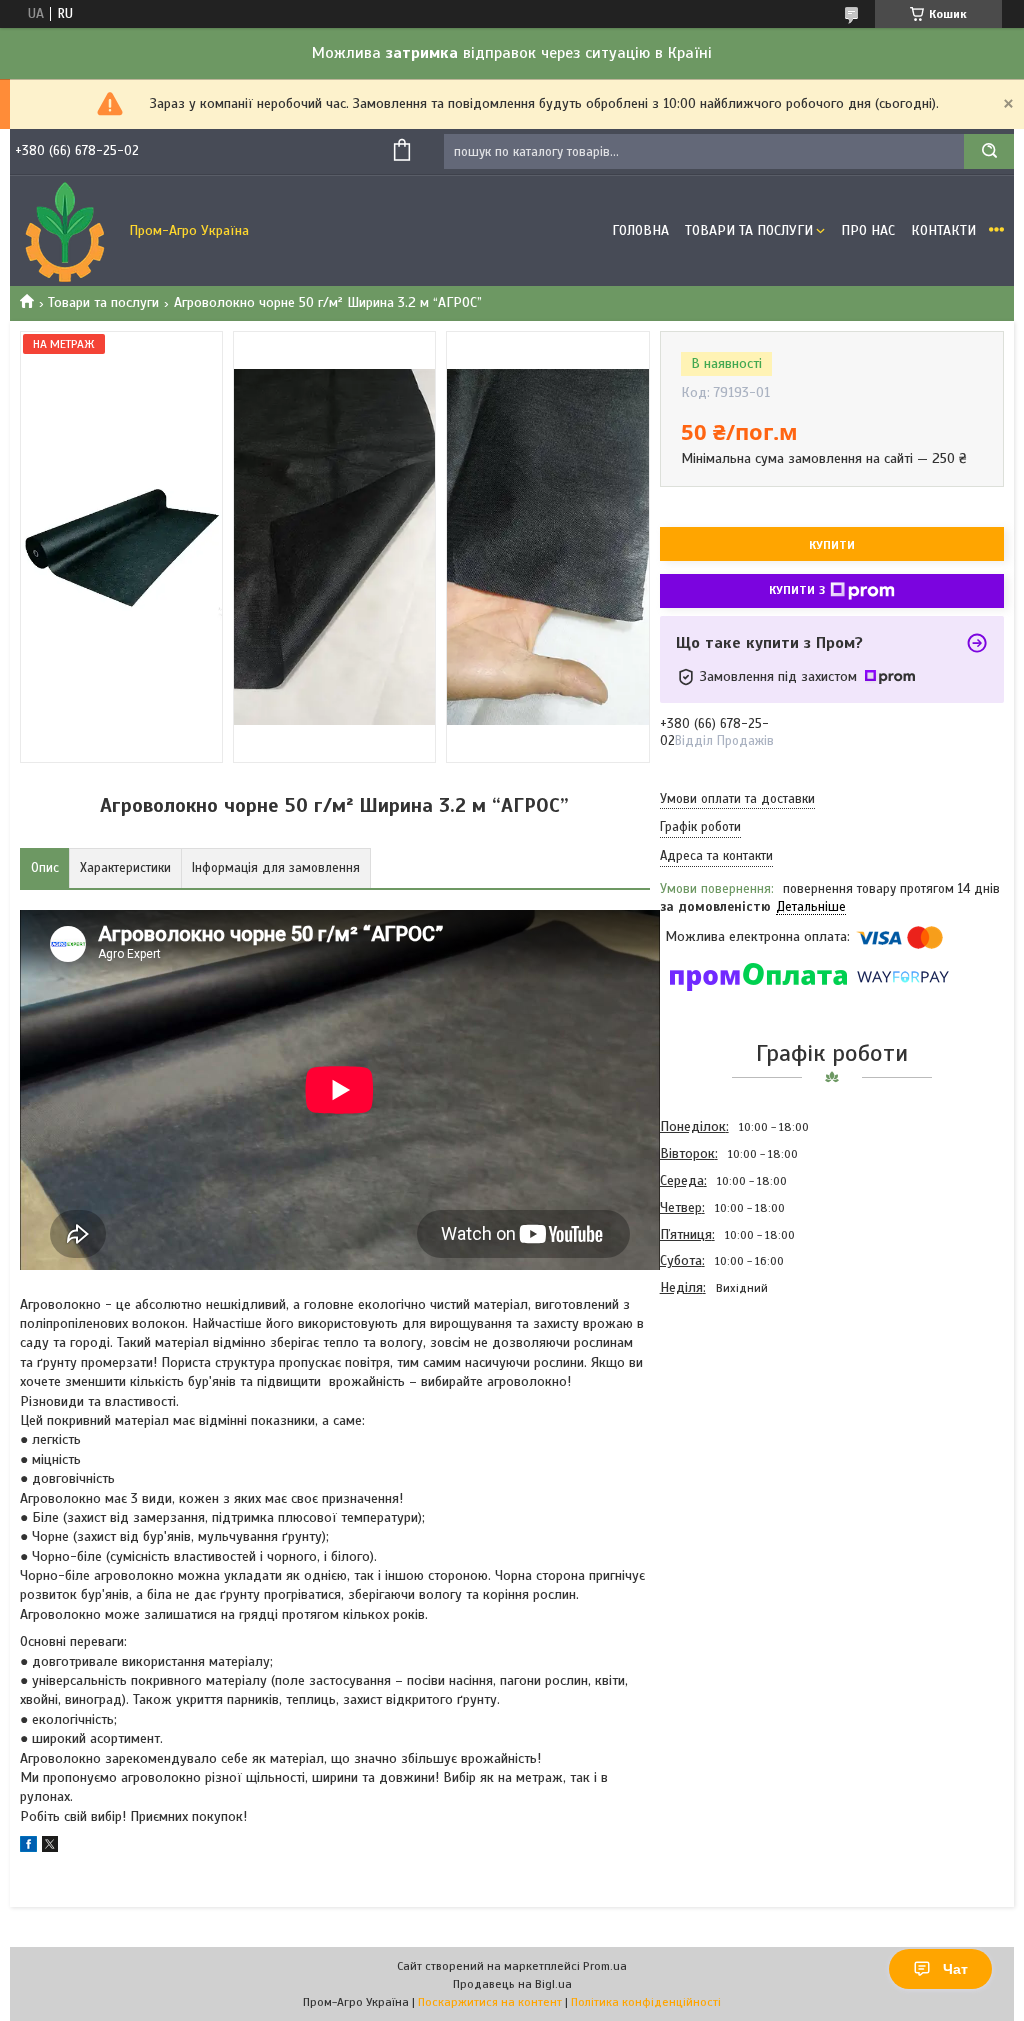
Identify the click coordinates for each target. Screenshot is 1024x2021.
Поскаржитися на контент (490, 2002)
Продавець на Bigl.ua (512, 1984)
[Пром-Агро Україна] (65, 231)
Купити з (797, 590)
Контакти (943, 230)
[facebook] (28, 1847)
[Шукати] (989, 151)
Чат (955, 1969)
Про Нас (868, 230)
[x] (50, 1847)
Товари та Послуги (749, 230)
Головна (640, 230)
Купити (832, 545)
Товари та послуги (103, 302)
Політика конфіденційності (646, 2002)
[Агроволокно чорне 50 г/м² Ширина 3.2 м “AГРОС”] (731, 1409)
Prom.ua (605, 1966)
